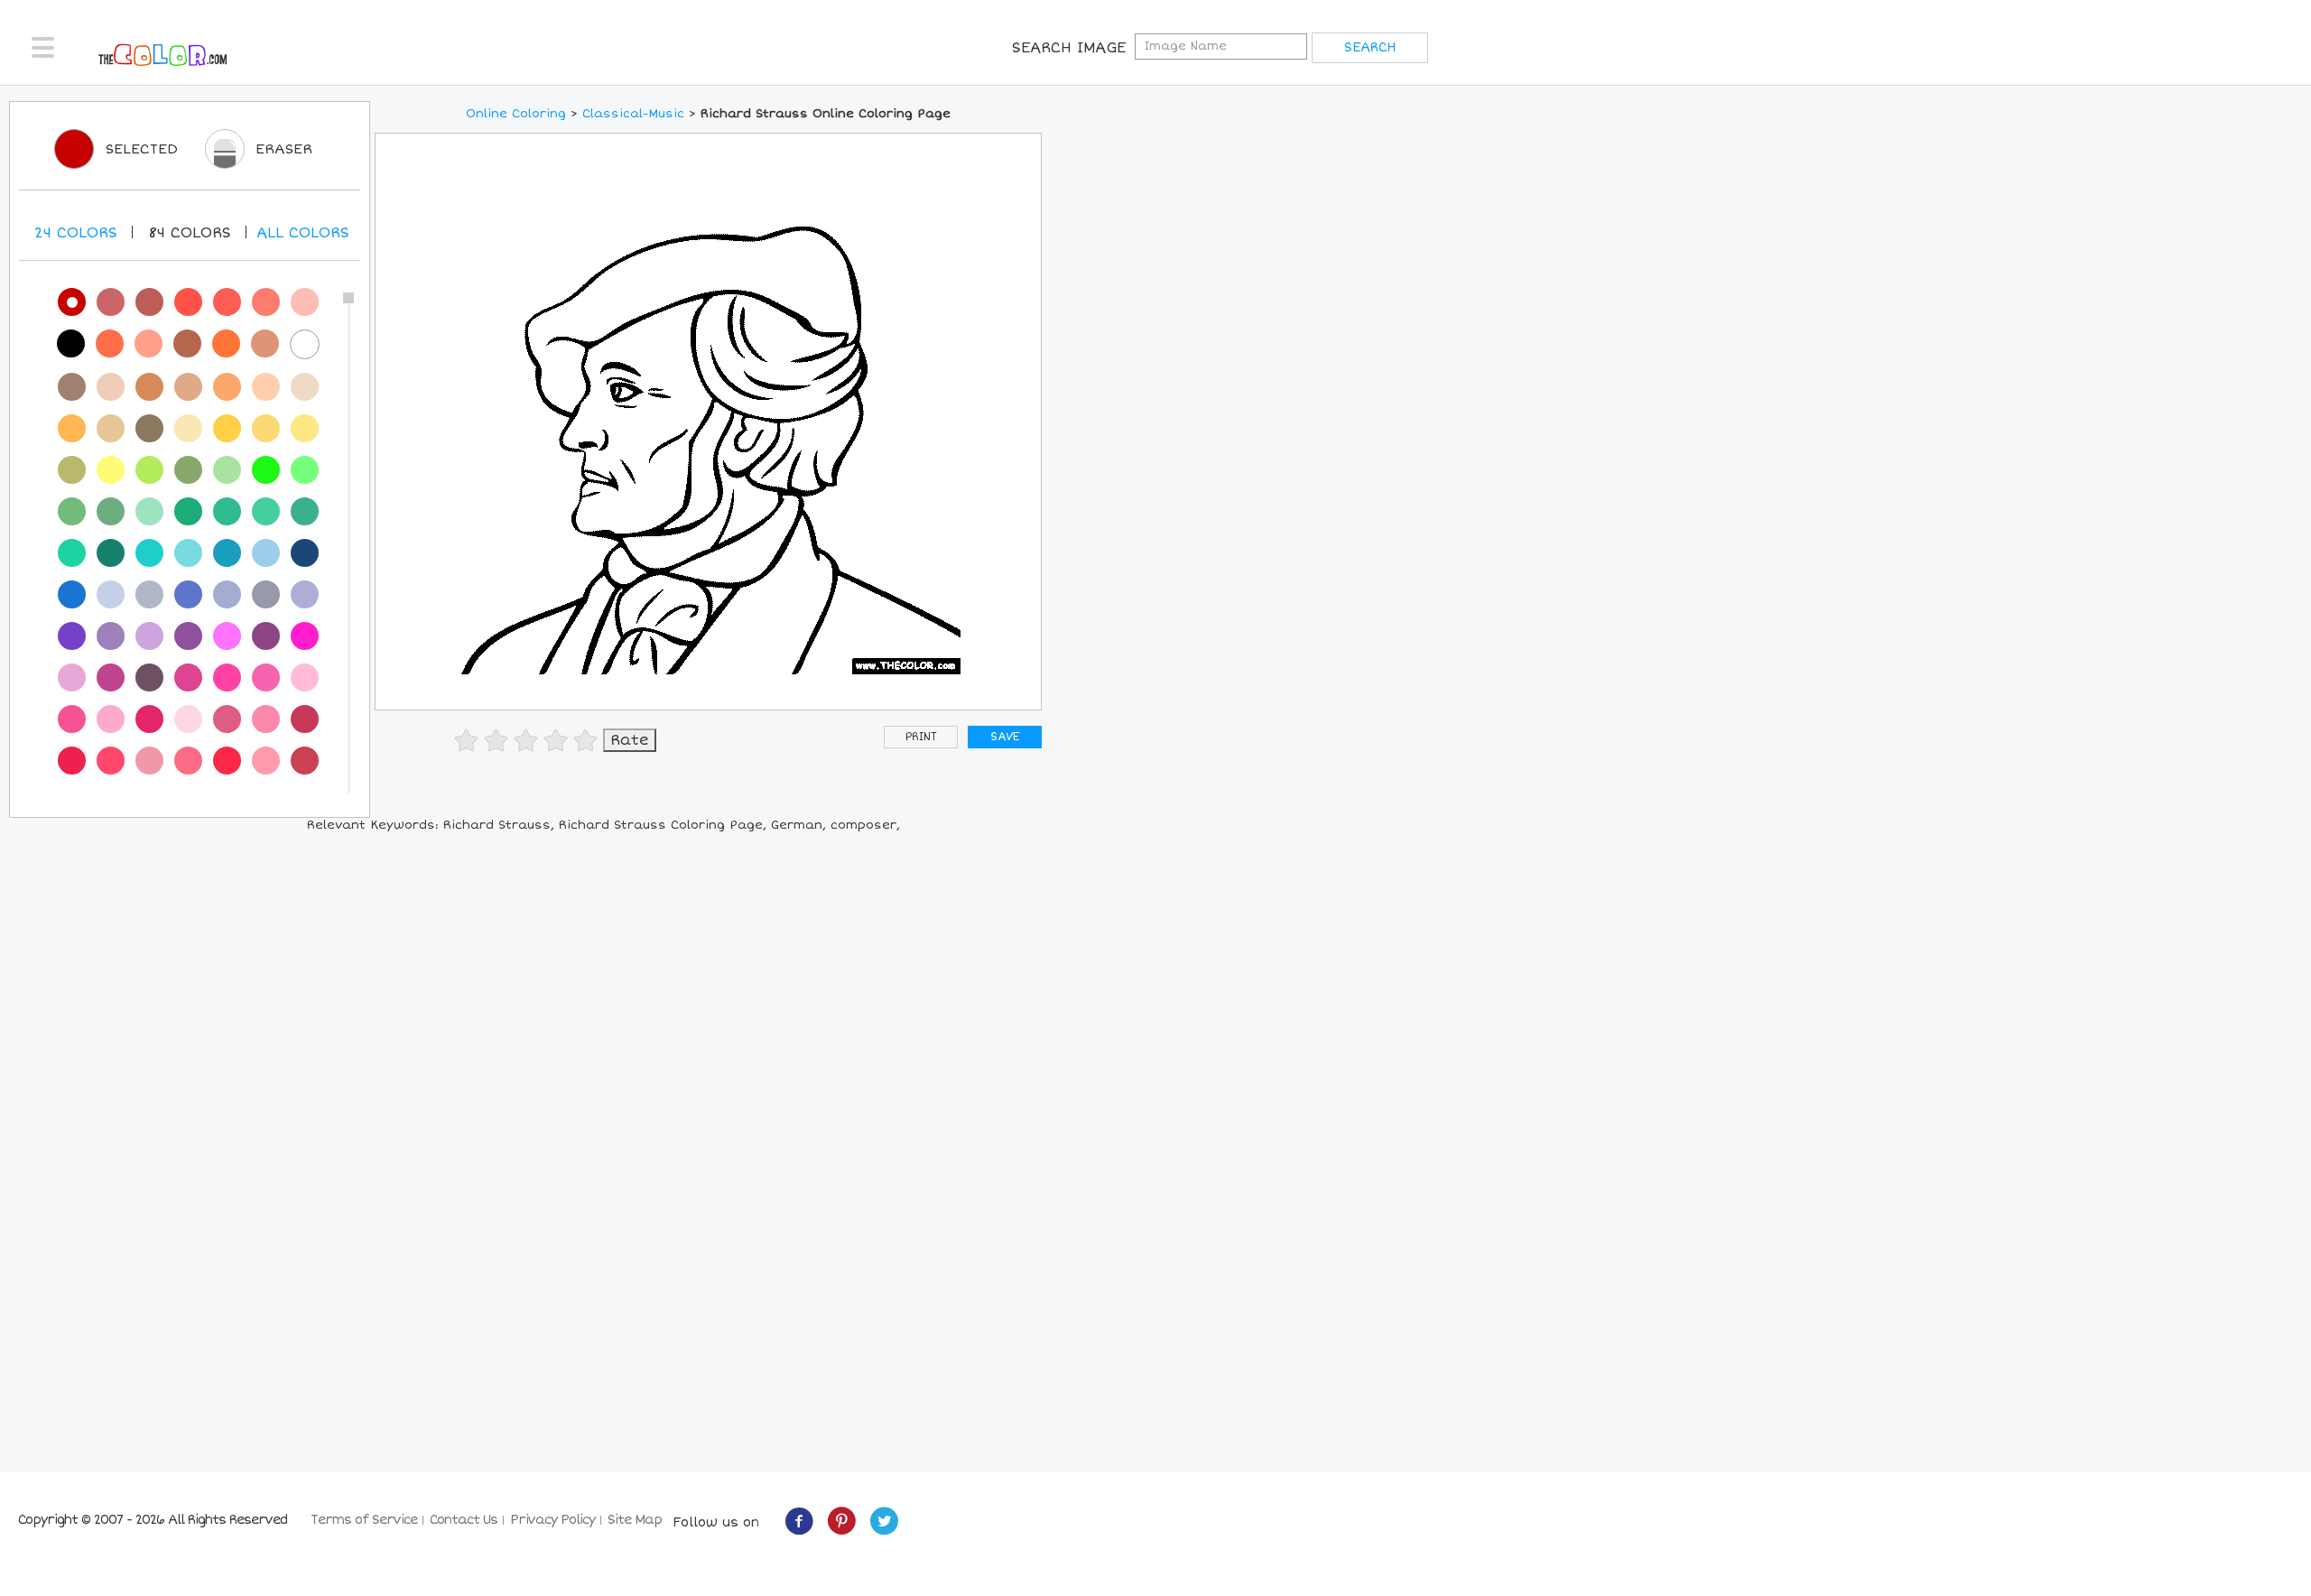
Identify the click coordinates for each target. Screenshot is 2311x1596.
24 (76, 233)
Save (1005, 737)
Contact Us (464, 1520)
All (303, 233)
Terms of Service (364, 1520)
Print (921, 737)
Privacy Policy (552, 1520)
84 (190, 233)
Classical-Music (633, 114)
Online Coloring (516, 114)
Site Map (635, 1520)
